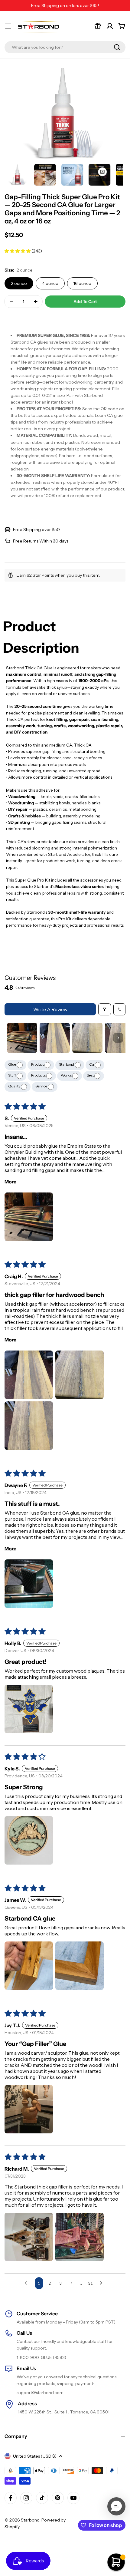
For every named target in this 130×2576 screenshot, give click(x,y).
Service (42, 1086)
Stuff (12, 1075)
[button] (18, 251)
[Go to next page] (102, 2283)
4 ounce (50, 283)
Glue (12, 1064)
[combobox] (65, 47)
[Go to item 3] (87, 1038)
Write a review (50, 1009)
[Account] (110, 26)
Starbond (67, 1064)
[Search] (117, 47)
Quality (15, 1086)
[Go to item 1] (22, 1038)
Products (39, 1075)
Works (67, 1075)
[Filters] (105, 1009)
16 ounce (82, 283)
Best (91, 1075)
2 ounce (19, 283)
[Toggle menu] (8, 26)
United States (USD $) (35, 2456)
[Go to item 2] (55, 1038)
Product (38, 1064)
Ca (92, 1064)
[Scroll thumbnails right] (118, 1038)
